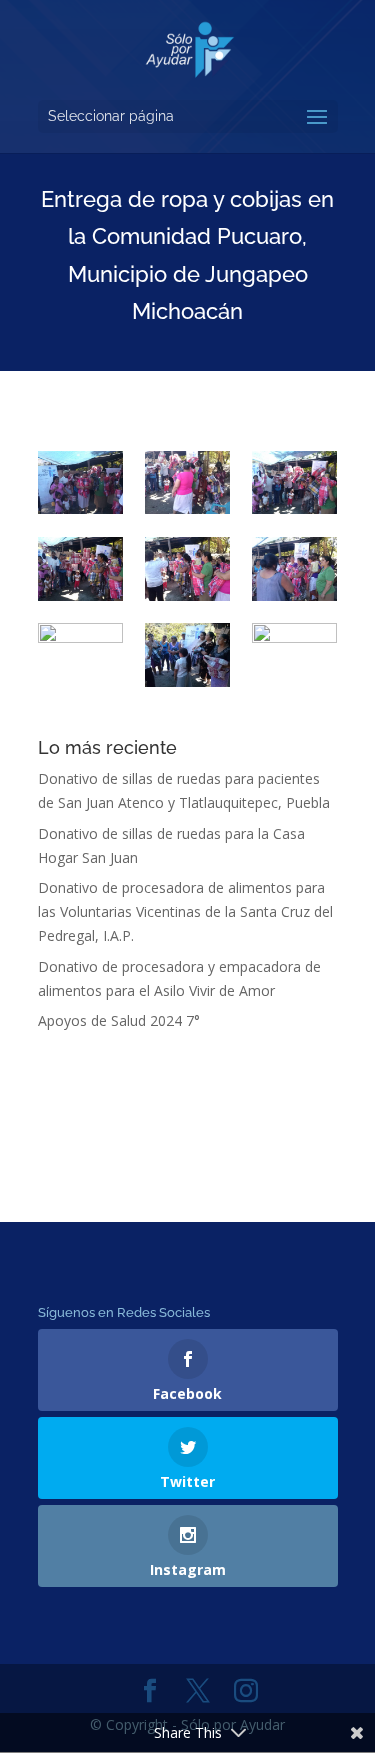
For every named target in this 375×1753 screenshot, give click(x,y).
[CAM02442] (294, 655)
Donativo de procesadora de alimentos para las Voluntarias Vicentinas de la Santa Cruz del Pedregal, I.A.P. (185, 911)
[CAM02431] (294, 569)
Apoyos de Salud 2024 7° (119, 1020)
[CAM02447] (187, 655)
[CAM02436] (187, 569)
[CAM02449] (80, 655)
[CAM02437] (80, 569)
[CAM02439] (187, 483)
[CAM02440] (80, 483)
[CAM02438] (294, 483)
